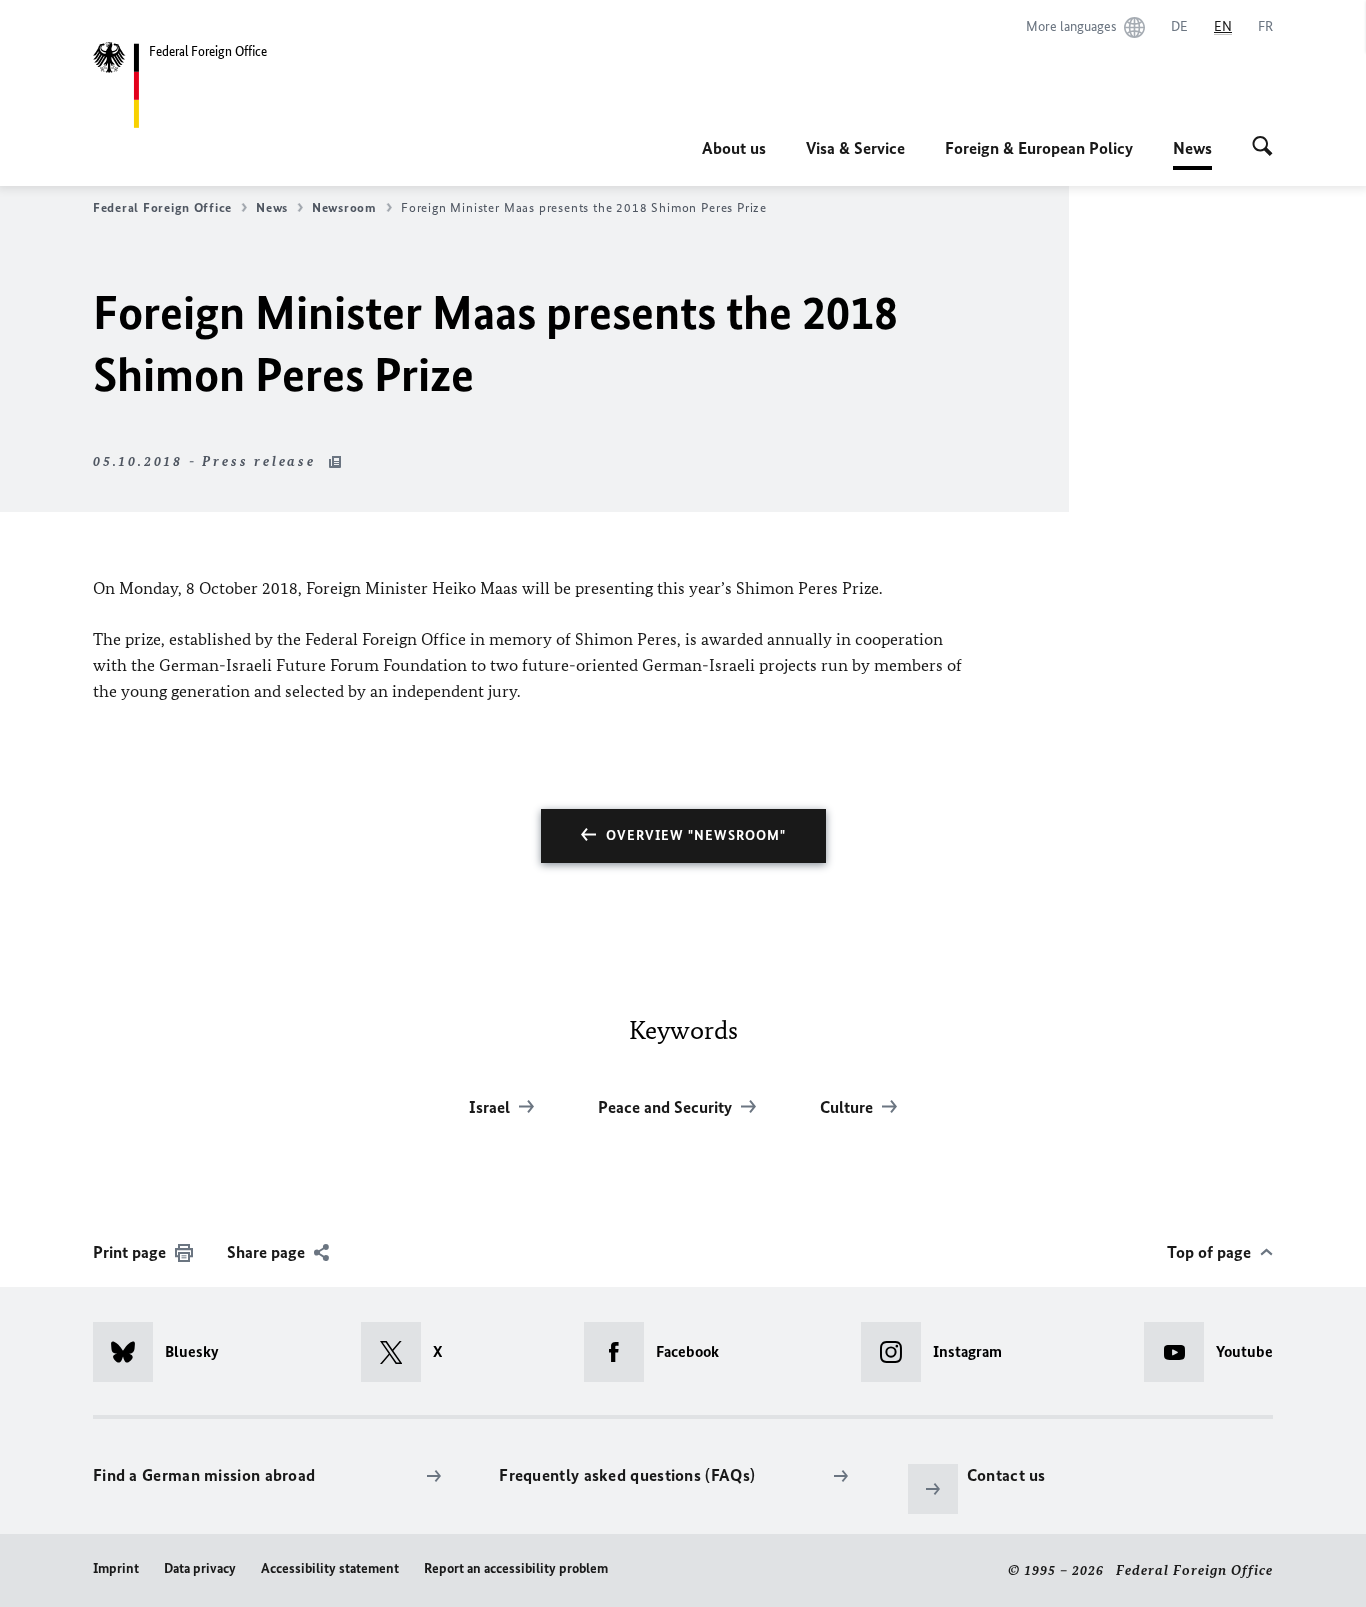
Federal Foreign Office (162, 207)
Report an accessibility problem (516, 1568)
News (1192, 154)
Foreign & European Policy (1039, 148)
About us (734, 148)
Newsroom (344, 207)
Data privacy (200, 1568)
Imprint (116, 1568)
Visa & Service (855, 148)
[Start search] (1262, 148)
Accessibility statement (330, 1568)
